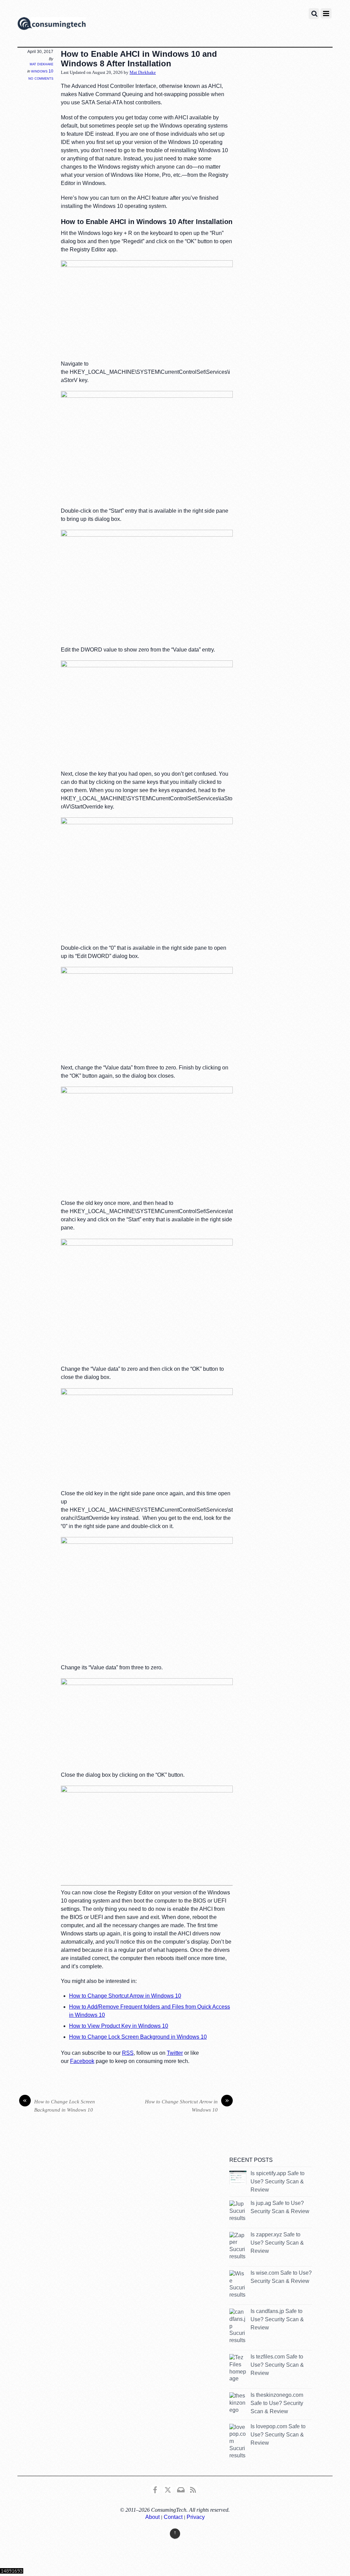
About (152, 2517)
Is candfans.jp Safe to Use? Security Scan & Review (277, 2319)
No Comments (41, 78)
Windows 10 (42, 71)
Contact (173, 2517)
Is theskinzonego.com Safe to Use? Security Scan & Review (277, 2403)
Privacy (196, 2517)
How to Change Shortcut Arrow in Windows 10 (125, 1996)
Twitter (175, 2053)
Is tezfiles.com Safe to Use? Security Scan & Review (277, 2365)
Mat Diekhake (42, 64)
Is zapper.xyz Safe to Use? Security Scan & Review (277, 2243)
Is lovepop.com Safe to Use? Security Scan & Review (278, 2435)
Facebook (82, 2061)
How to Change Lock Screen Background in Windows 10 (138, 2037)
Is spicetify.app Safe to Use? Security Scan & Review (278, 2181)
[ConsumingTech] (52, 25)
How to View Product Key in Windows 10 (119, 2026)
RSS (128, 2053)
